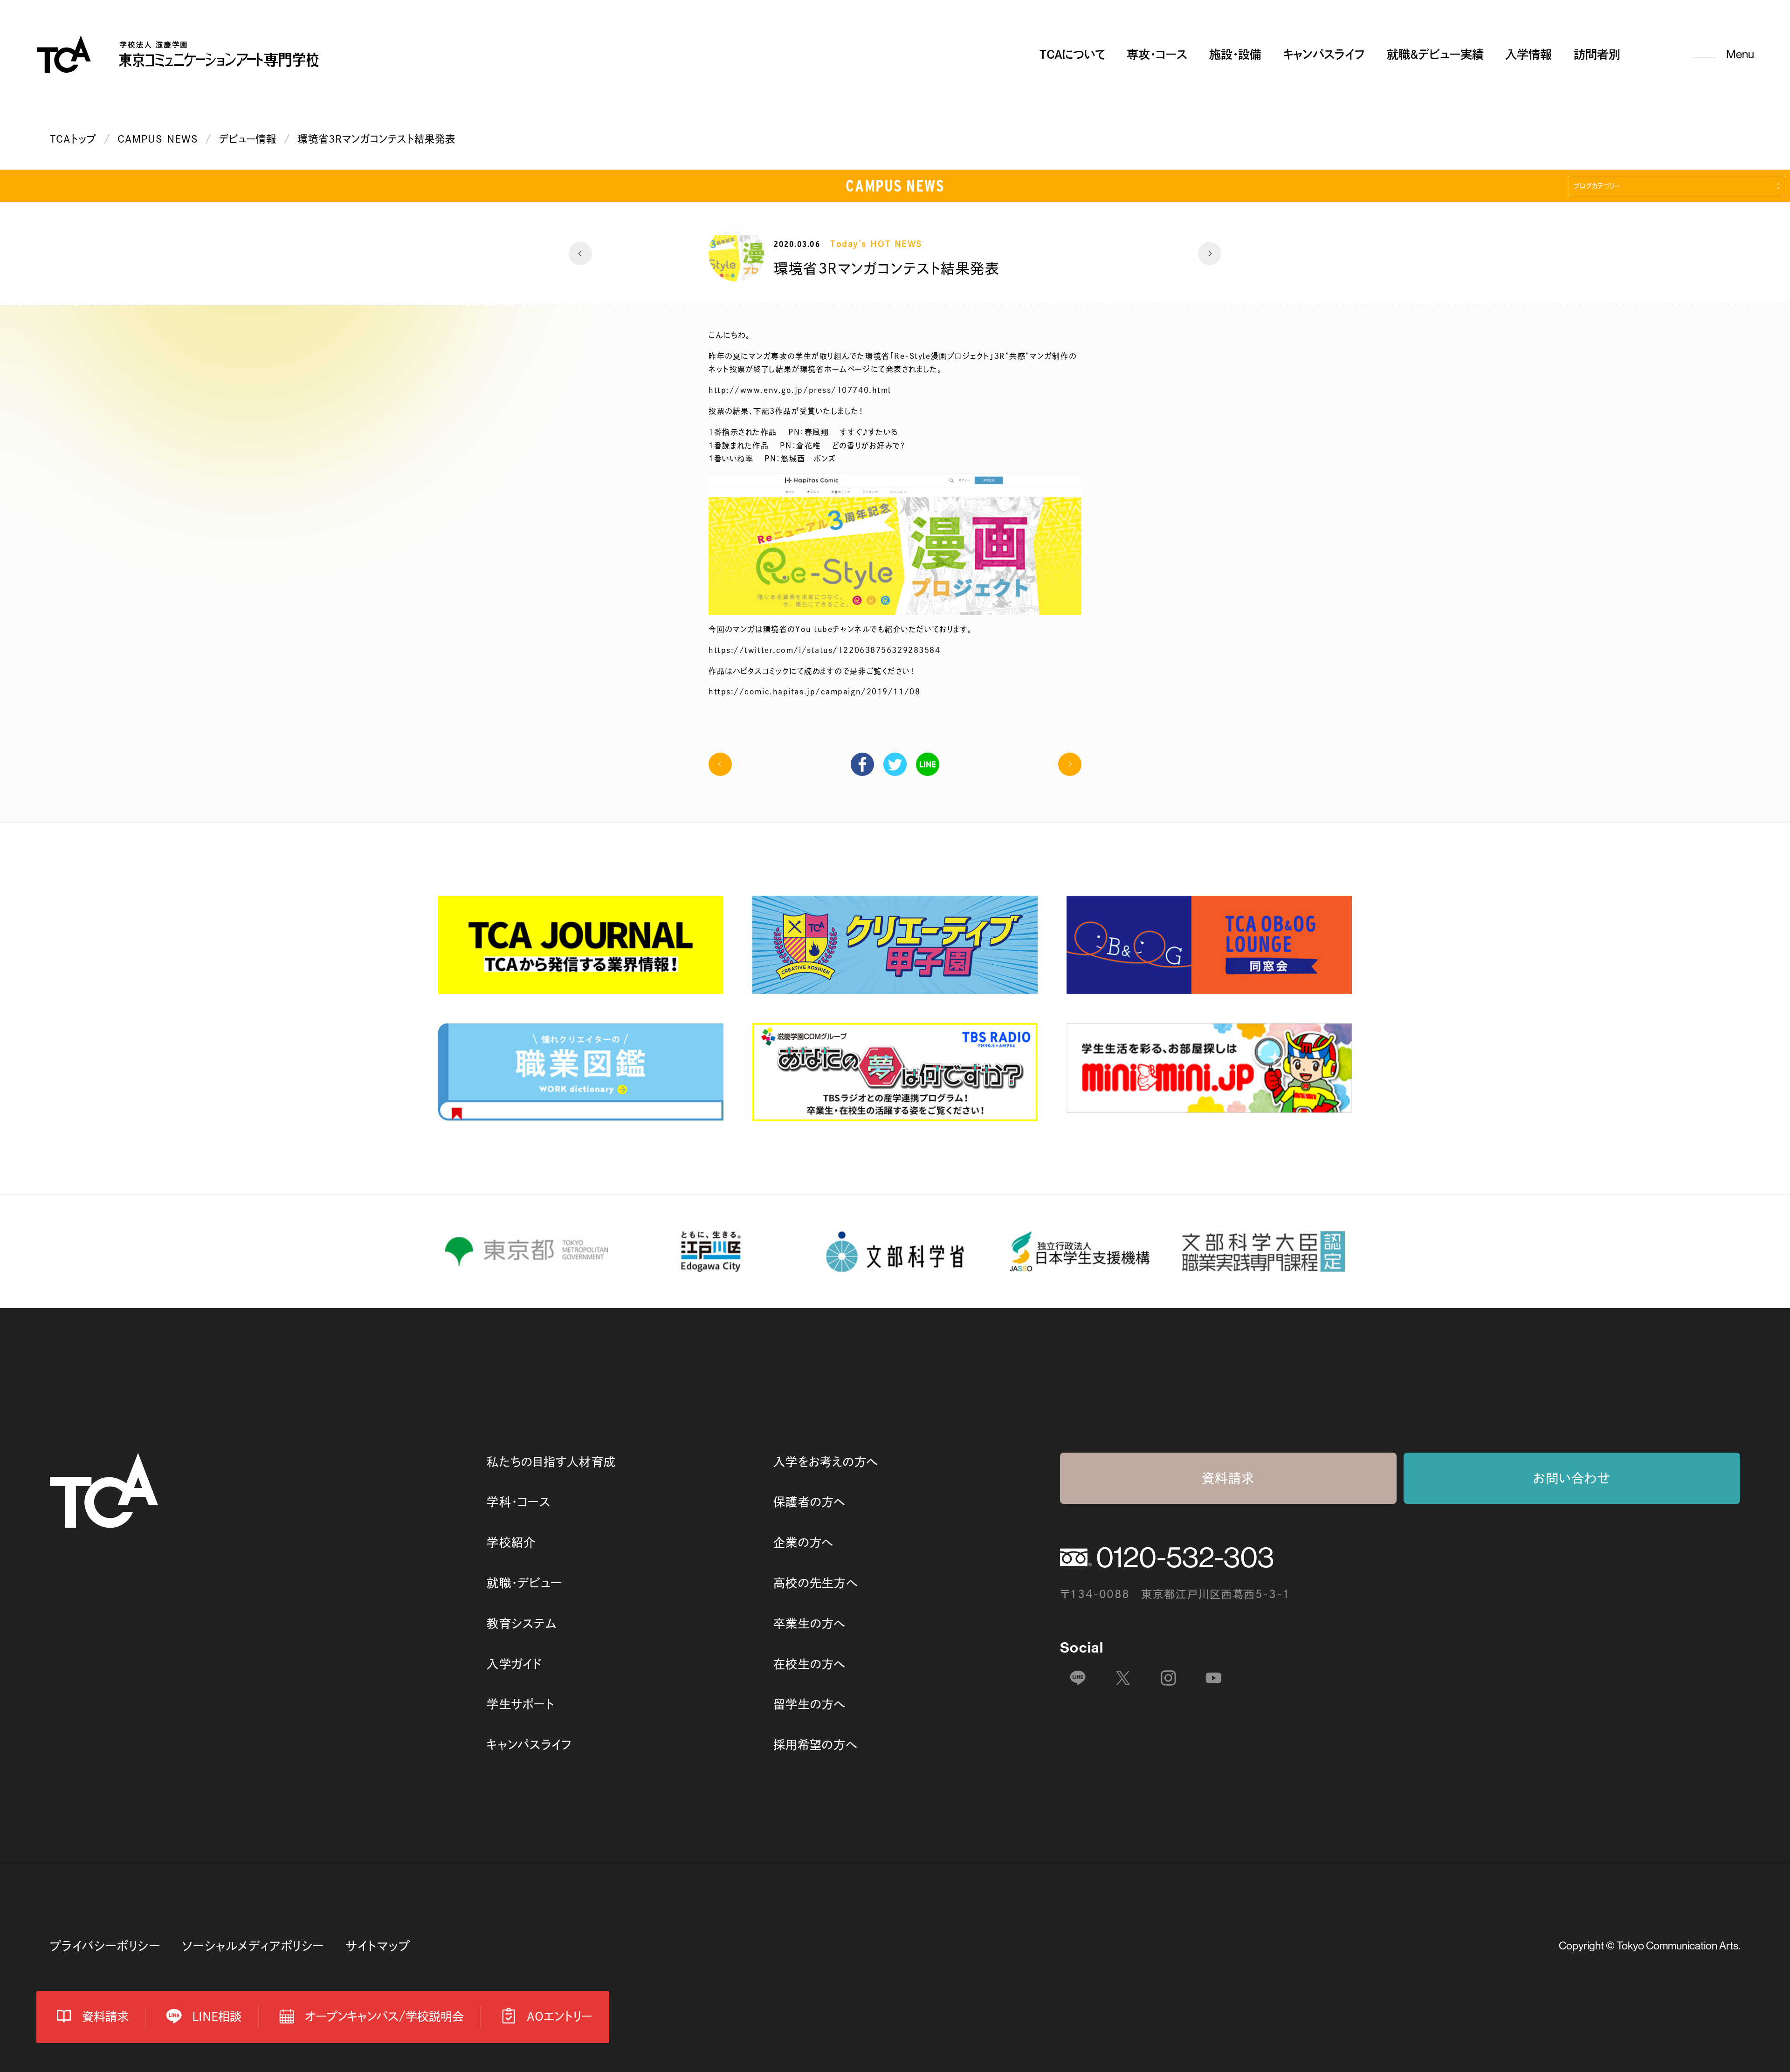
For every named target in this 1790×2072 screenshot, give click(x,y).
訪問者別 (1597, 54)
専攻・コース (1157, 54)
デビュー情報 (248, 139)
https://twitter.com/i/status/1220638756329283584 (824, 650)
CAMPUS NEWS (158, 139)
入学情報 (1528, 54)
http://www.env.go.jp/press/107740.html (800, 390)
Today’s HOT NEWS (876, 244)
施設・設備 (1235, 54)
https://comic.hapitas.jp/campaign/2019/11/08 (814, 692)
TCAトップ (73, 139)
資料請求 (1228, 1478)
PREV (580, 254)
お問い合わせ (1572, 1478)
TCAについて (1072, 54)
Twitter (895, 764)
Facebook (862, 764)
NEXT (1210, 254)
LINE (928, 764)
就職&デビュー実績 (1435, 54)
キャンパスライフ (1324, 54)
